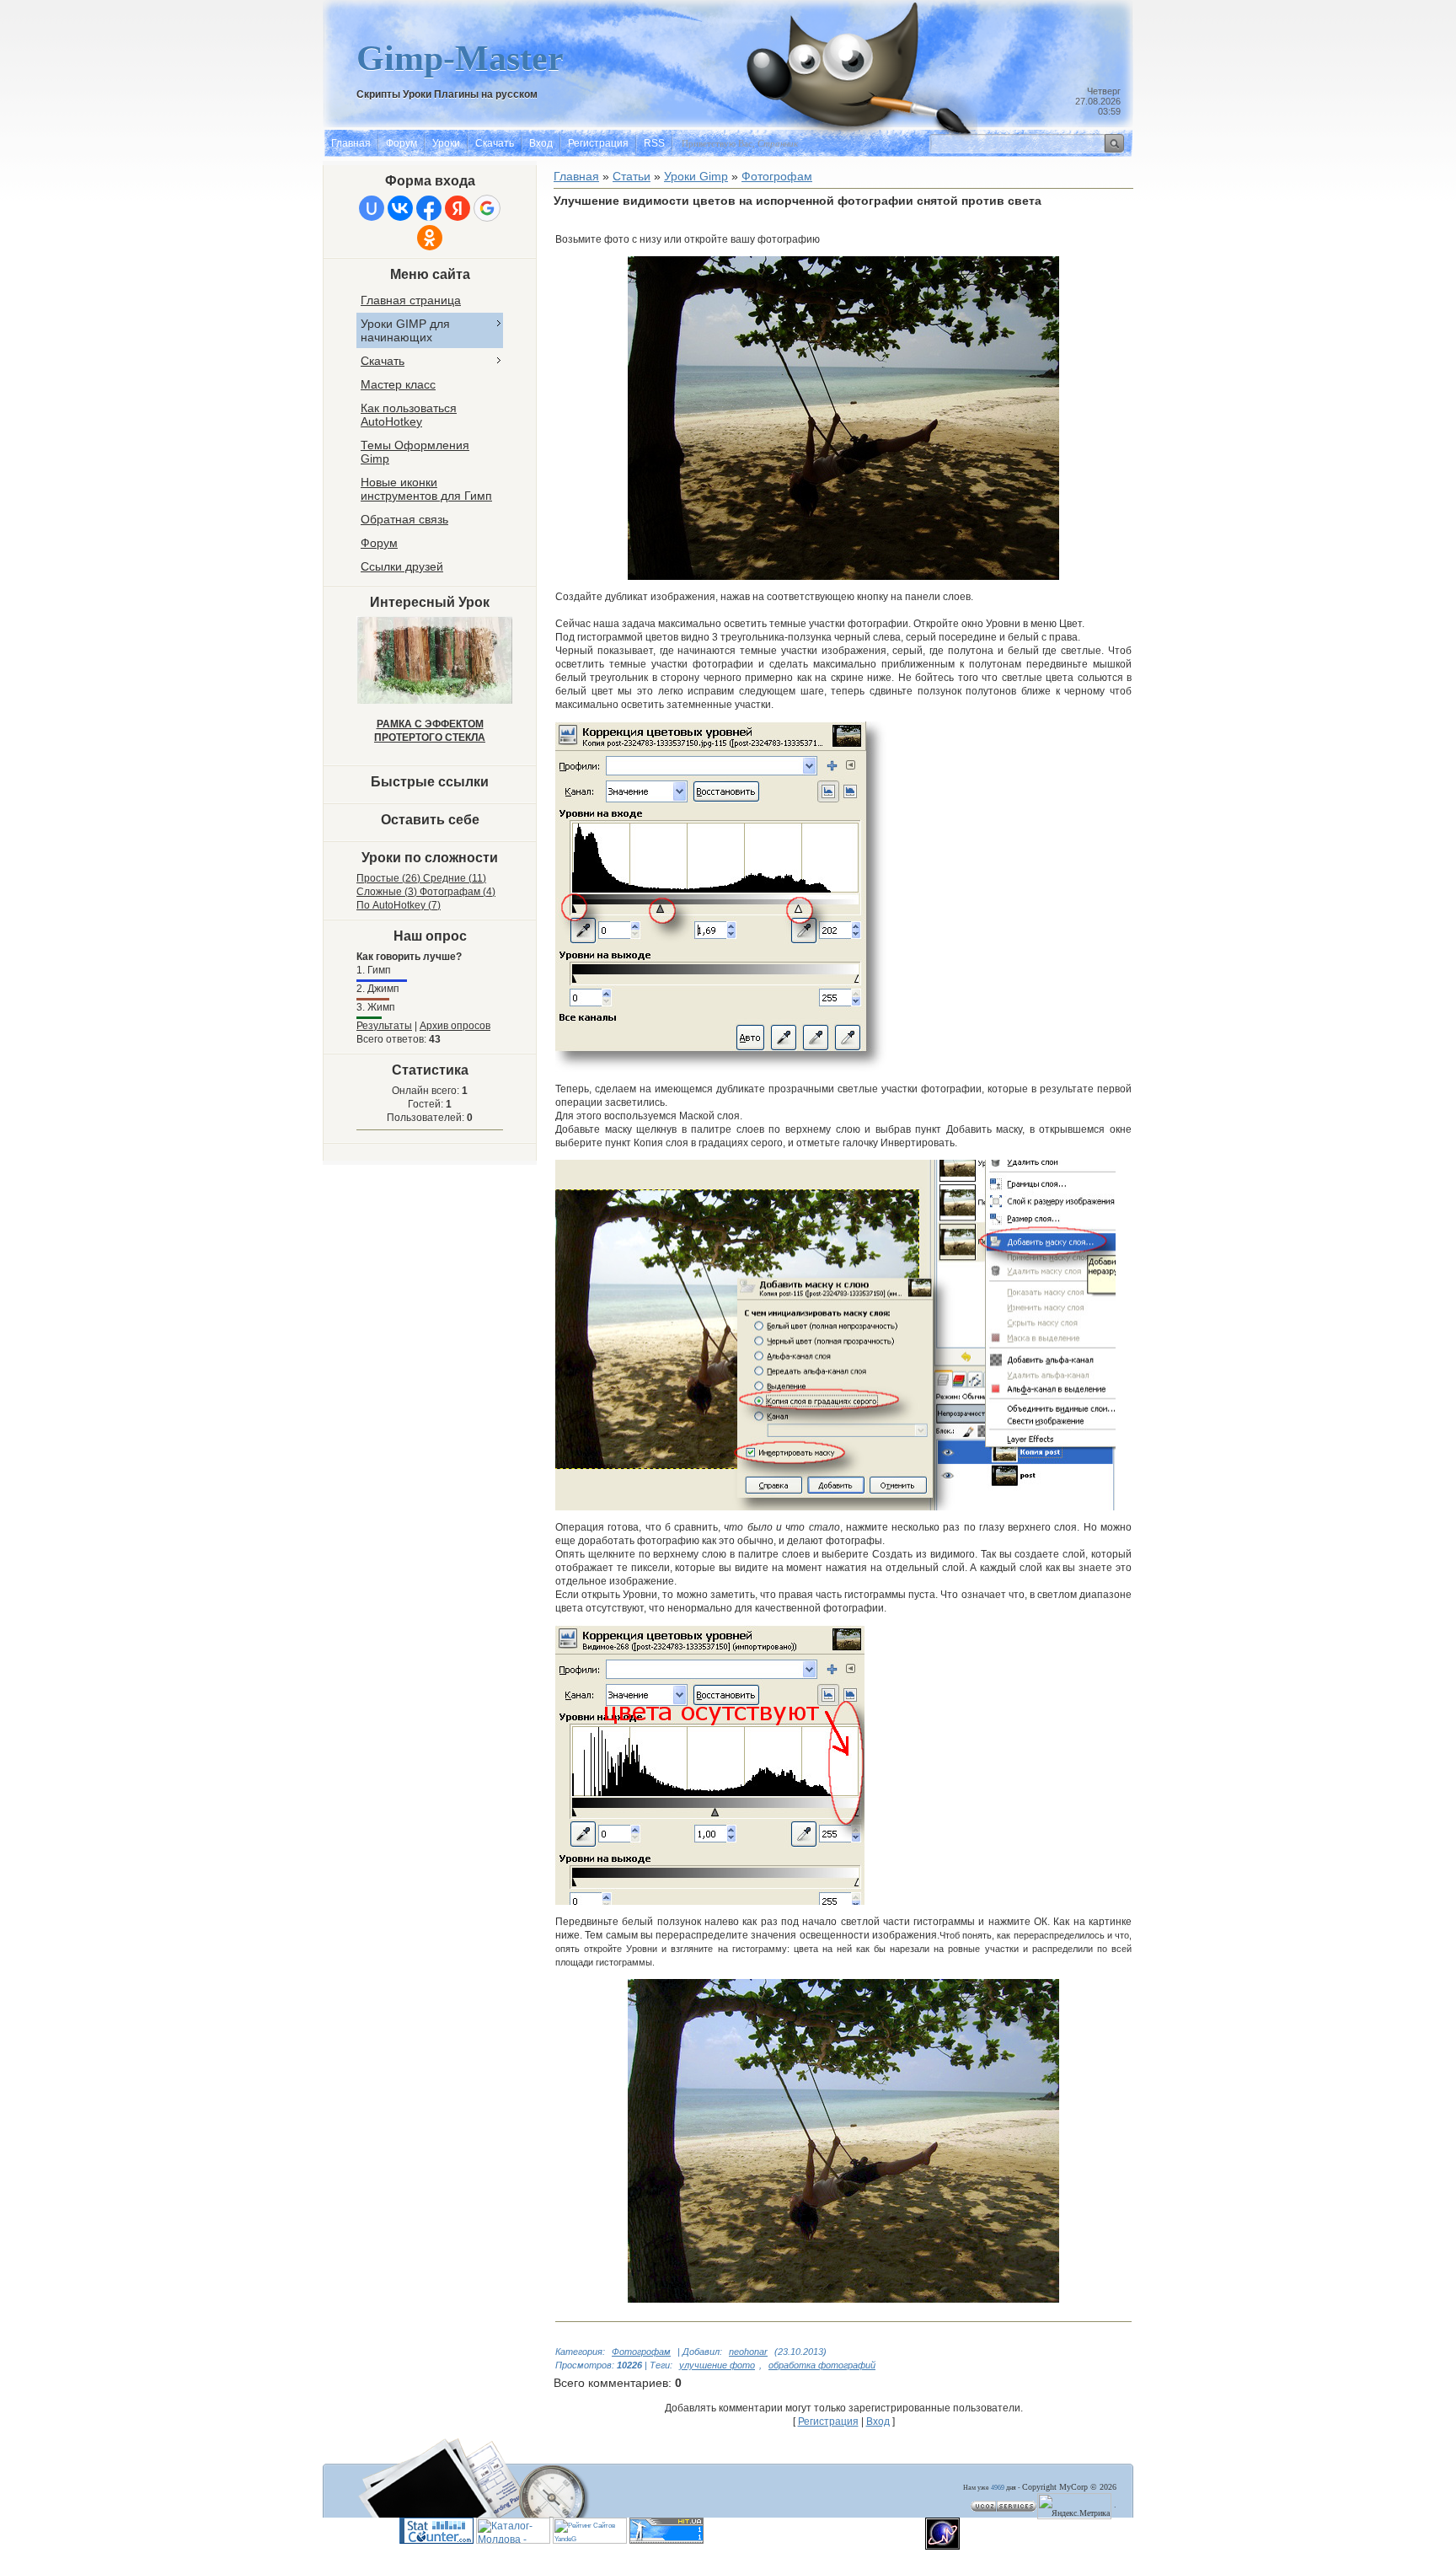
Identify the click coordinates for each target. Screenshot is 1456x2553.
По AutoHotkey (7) (399, 905)
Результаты (384, 1026)
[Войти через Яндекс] (458, 208)
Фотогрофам (641, 2352)
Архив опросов (455, 1026)
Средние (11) (455, 878)
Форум (401, 143)
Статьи (632, 176)
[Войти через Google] (487, 208)
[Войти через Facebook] (429, 208)
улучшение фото (717, 2365)
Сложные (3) (388, 892)
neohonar (748, 2352)
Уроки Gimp (696, 176)
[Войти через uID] (372, 208)
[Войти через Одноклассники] (430, 238)
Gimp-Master (460, 58)
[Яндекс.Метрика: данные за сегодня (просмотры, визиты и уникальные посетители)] (1074, 2506)
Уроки (446, 143)
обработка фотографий (822, 2365)
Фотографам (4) (458, 892)
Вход (541, 143)
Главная (351, 143)
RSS (654, 143)
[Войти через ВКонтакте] (400, 208)
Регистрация (598, 143)
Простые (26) (390, 878)
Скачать (495, 143)
